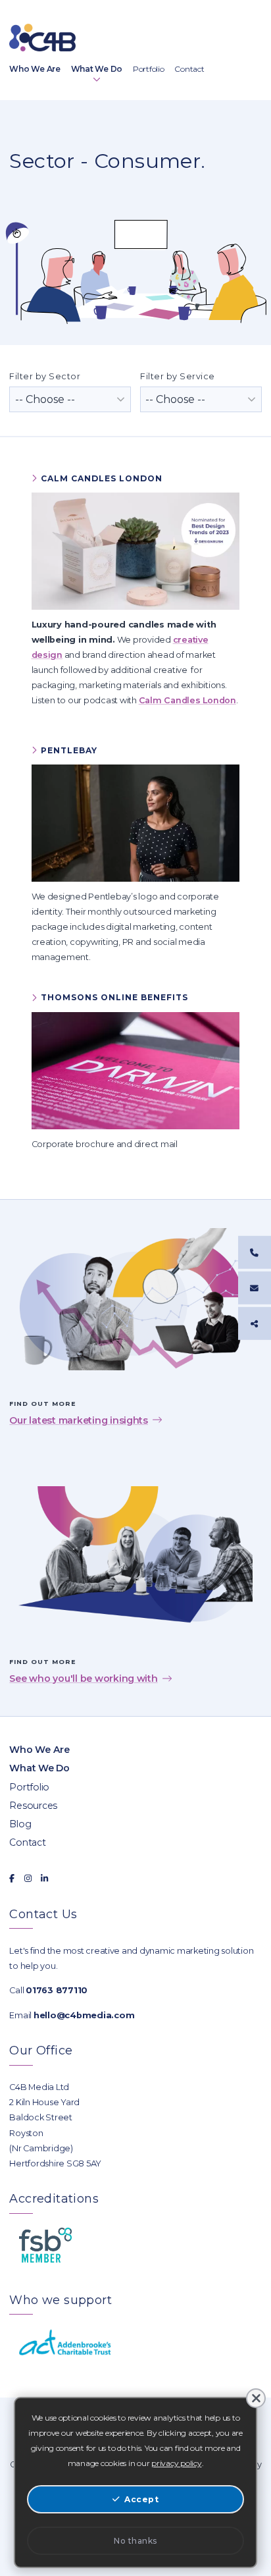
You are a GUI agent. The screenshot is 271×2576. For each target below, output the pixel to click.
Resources (33, 1806)
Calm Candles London (187, 700)
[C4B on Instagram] (28, 1878)
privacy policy (176, 2463)
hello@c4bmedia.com (84, 2015)
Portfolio (29, 1787)
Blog (20, 1824)
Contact (27, 1842)
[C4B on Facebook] (12, 1878)
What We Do (39, 1768)
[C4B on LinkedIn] (44, 1878)
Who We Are (39, 1750)
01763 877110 (57, 1990)
